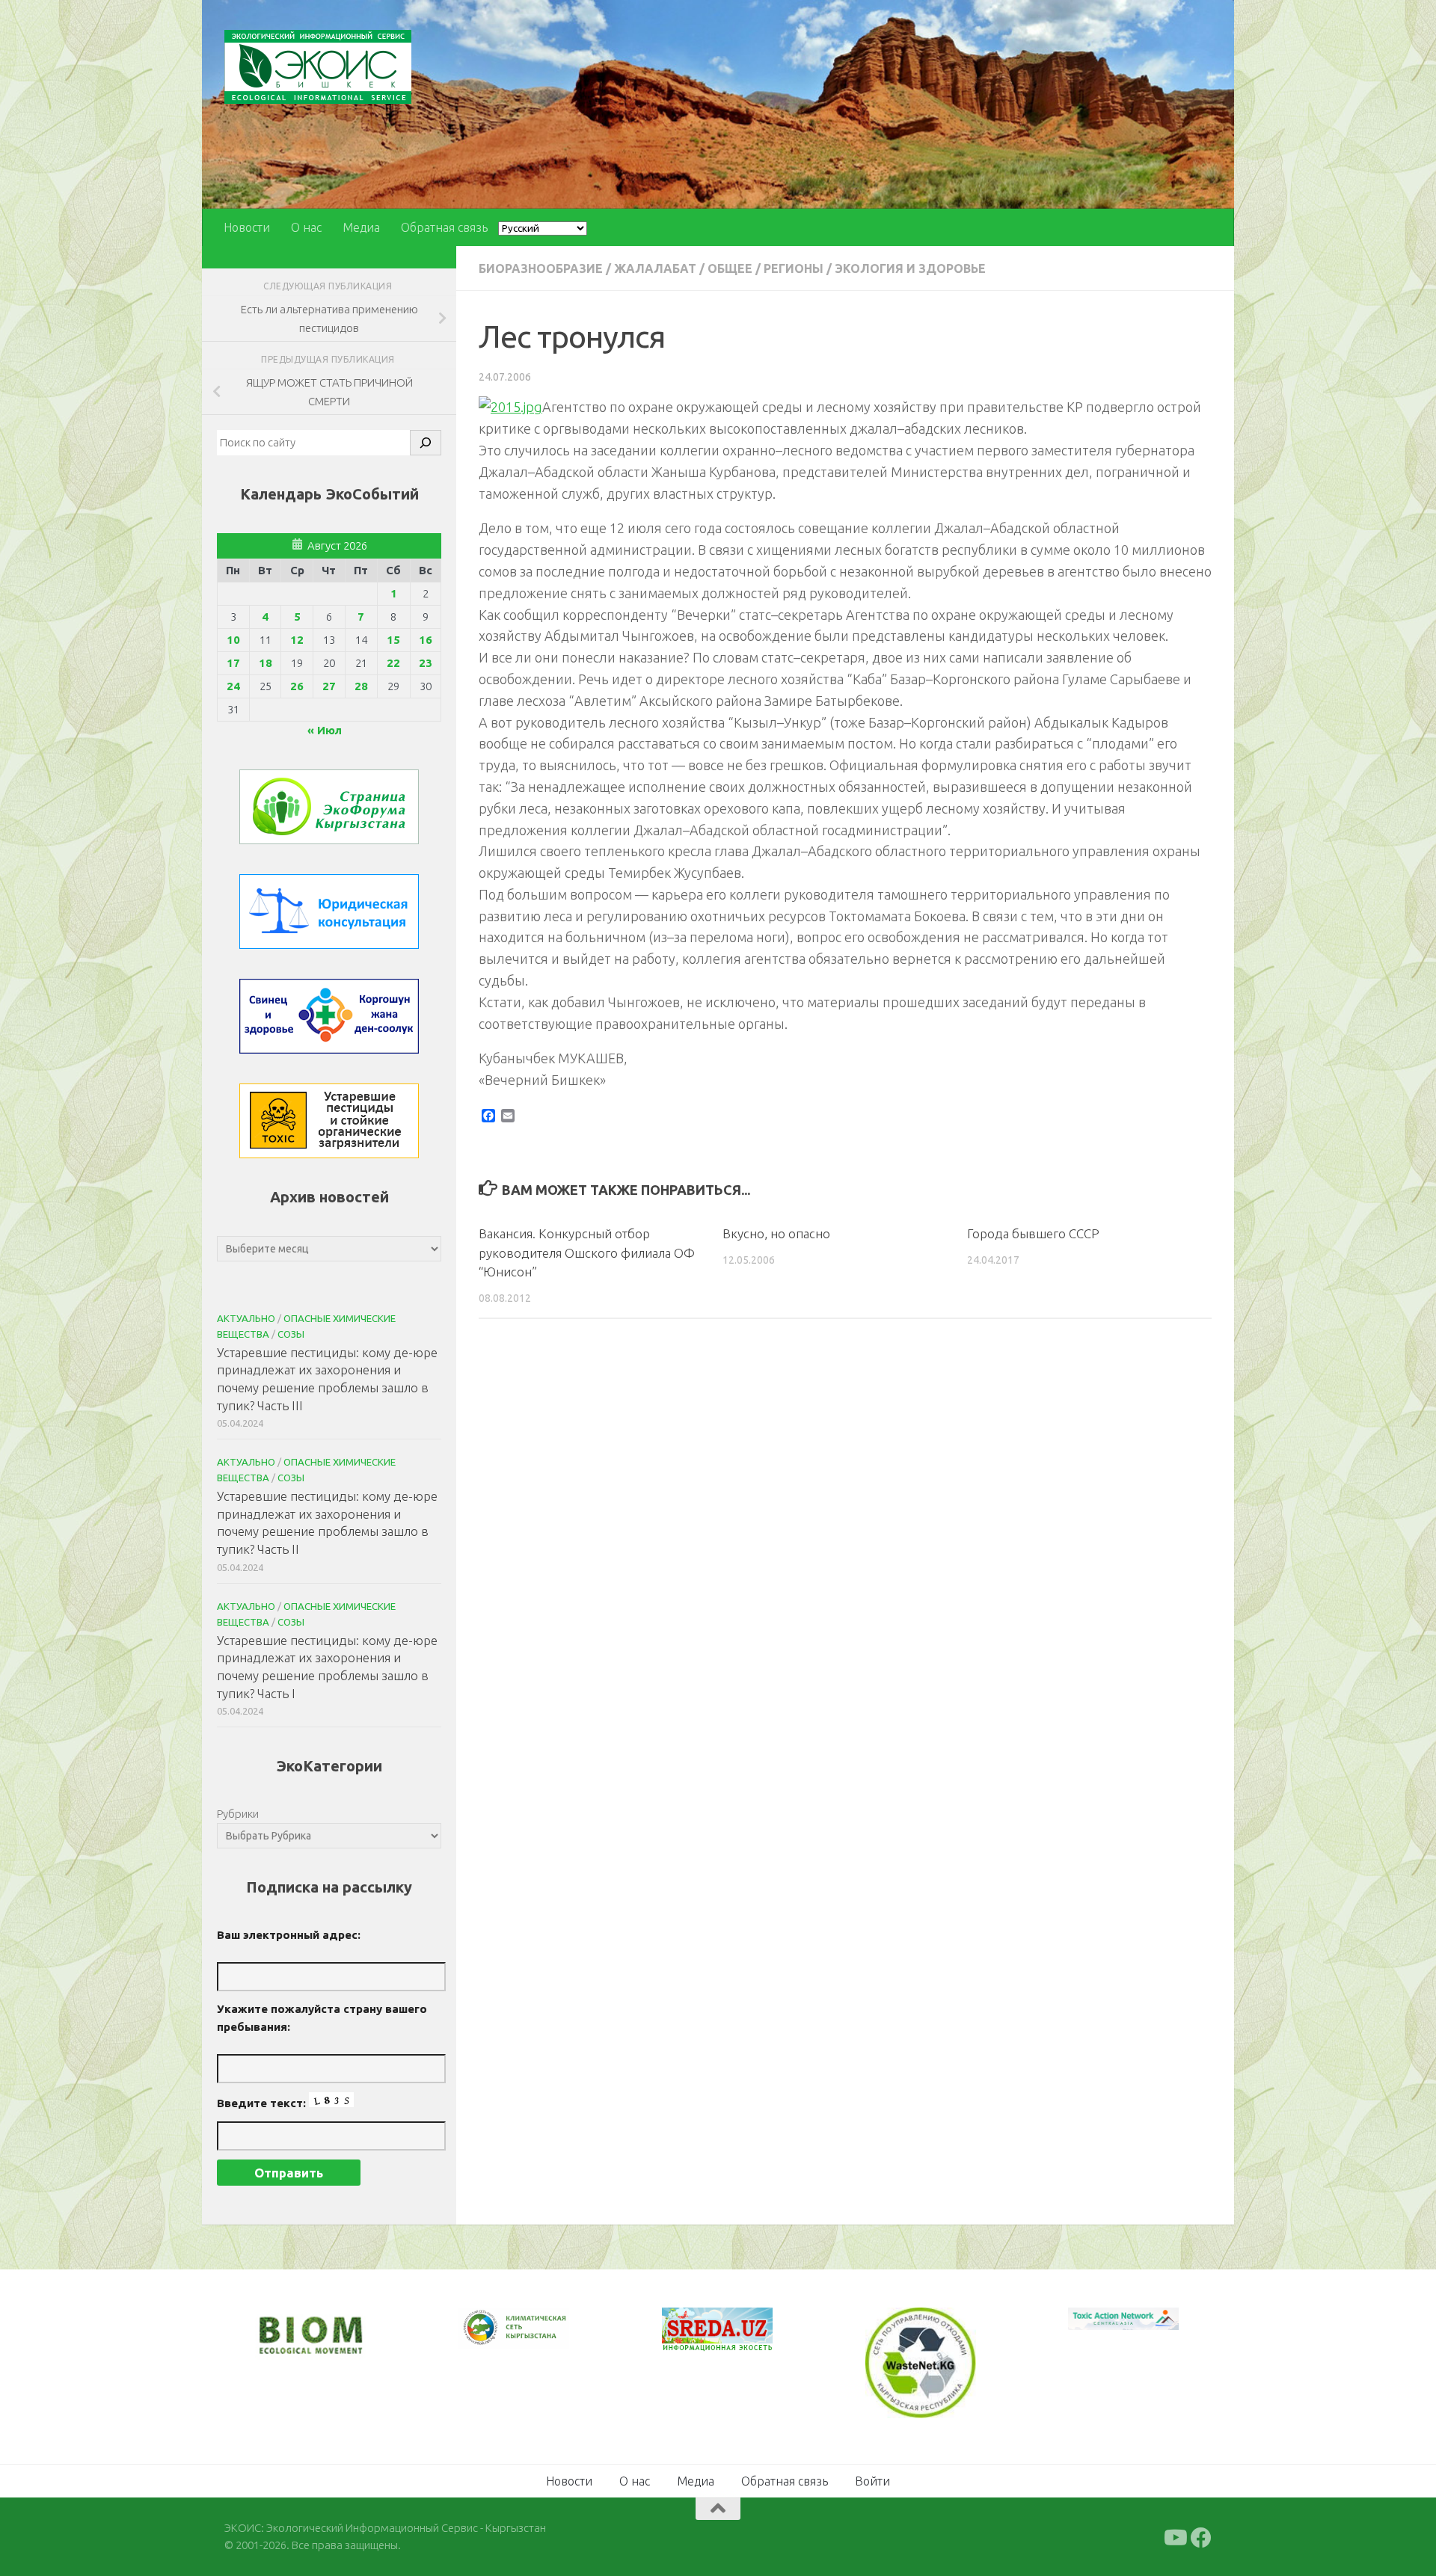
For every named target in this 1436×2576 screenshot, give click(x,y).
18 (266, 663)
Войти (872, 2480)
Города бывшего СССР (1033, 1233)
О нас (306, 227)
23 (426, 663)
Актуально (246, 1318)
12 (297, 640)
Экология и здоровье (910, 268)
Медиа (361, 227)
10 (233, 640)
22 (393, 663)
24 (233, 686)
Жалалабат (655, 268)
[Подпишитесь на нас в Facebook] (1201, 2536)
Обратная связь (444, 227)
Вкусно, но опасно (776, 1233)
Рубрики (238, 1814)
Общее (730, 268)
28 (361, 686)
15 (393, 640)
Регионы (794, 268)
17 (233, 663)
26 (297, 686)
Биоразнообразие (541, 268)
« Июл (325, 730)
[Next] (538, 2337)
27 (329, 686)
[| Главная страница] (318, 67)
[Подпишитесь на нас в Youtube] (1174, 2536)
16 (426, 640)
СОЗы (291, 1334)
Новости (247, 227)
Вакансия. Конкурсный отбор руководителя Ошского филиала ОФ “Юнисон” (587, 1252)
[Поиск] (426, 443)
